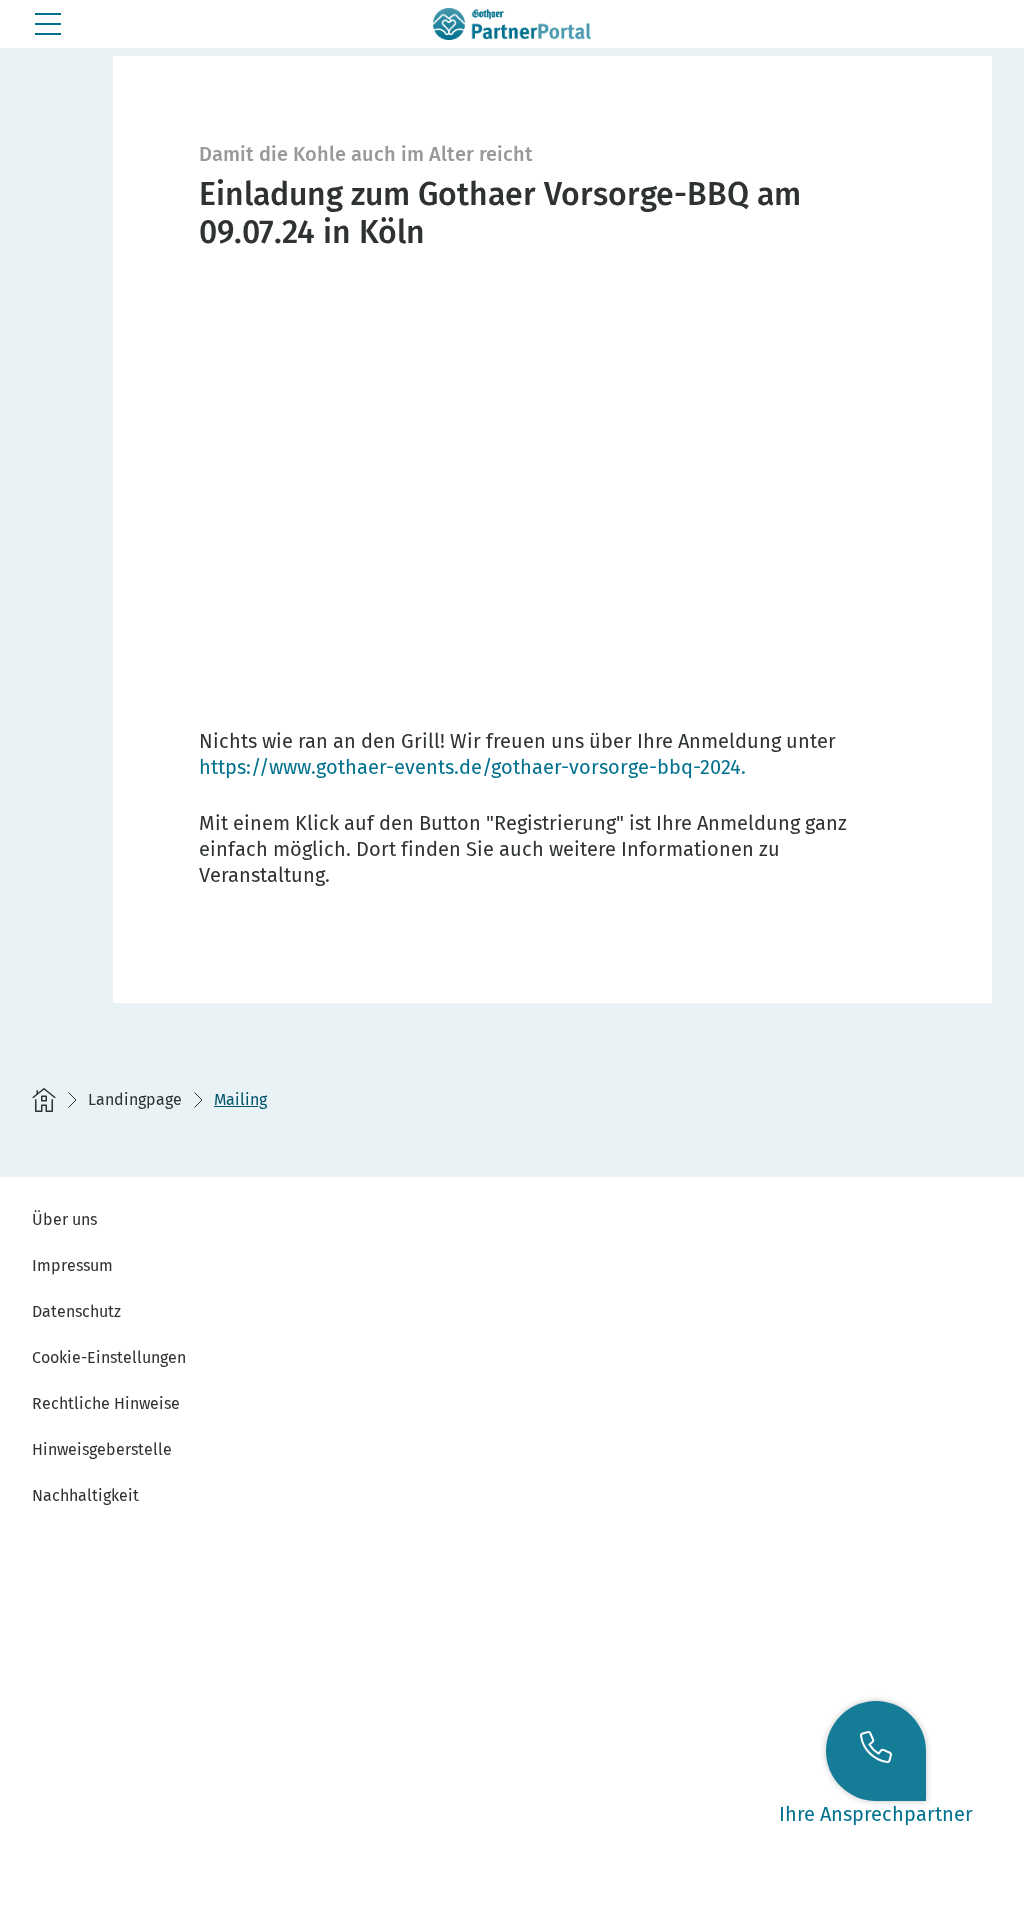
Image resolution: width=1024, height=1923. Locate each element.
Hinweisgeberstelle (102, 1449)
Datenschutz (76, 1311)
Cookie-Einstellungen (109, 1357)
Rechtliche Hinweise (106, 1403)
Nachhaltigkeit (85, 1495)
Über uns (64, 1219)
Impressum (72, 1265)
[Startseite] (44, 1100)
